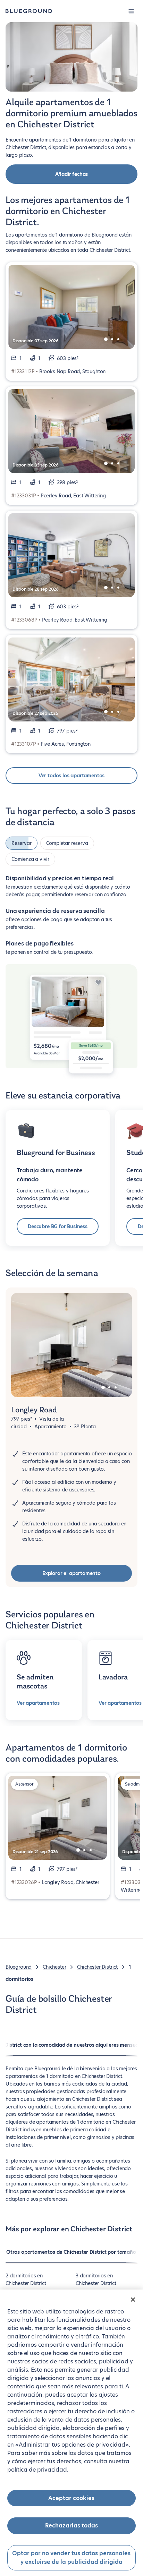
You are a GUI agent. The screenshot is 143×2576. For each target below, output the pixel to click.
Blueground (19, 1967)
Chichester (54, 1967)
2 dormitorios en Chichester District (26, 2279)
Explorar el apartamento (71, 1573)
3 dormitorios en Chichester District (96, 2279)
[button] (131, 11)
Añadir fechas (72, 174)
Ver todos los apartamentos (71, 776)
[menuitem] (71, 2256)
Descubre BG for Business (58, 1226)
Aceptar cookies (71, 2498)
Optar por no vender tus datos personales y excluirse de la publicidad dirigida (71, 2558)
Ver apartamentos (38, 1703)
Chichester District (97, 1967)
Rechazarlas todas (71, 2526)
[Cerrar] (133, 2300)
